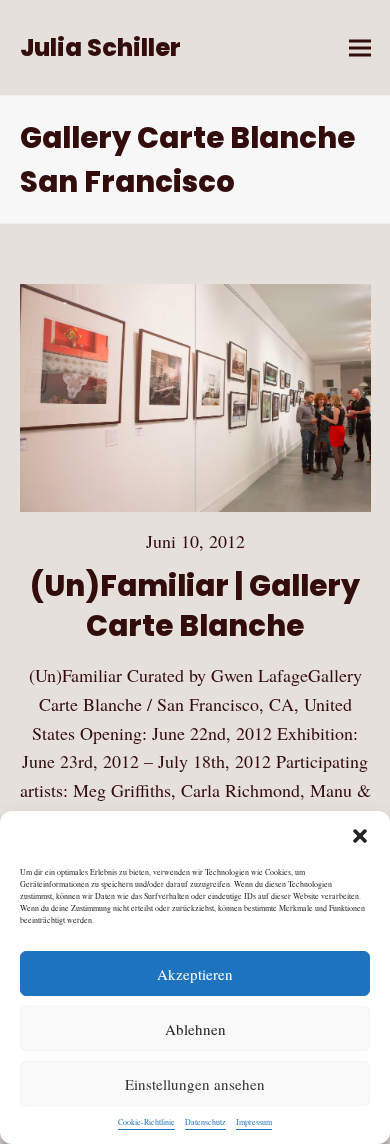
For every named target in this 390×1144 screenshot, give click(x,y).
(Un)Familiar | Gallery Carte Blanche (195, 605)
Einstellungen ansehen (195, 1084)
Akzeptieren (195, 974)
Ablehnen (195, 1029)
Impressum (254, 1122)
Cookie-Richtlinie (146, 1122)
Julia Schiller (100, 47)
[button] (360, 836)
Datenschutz (205, 1122)
